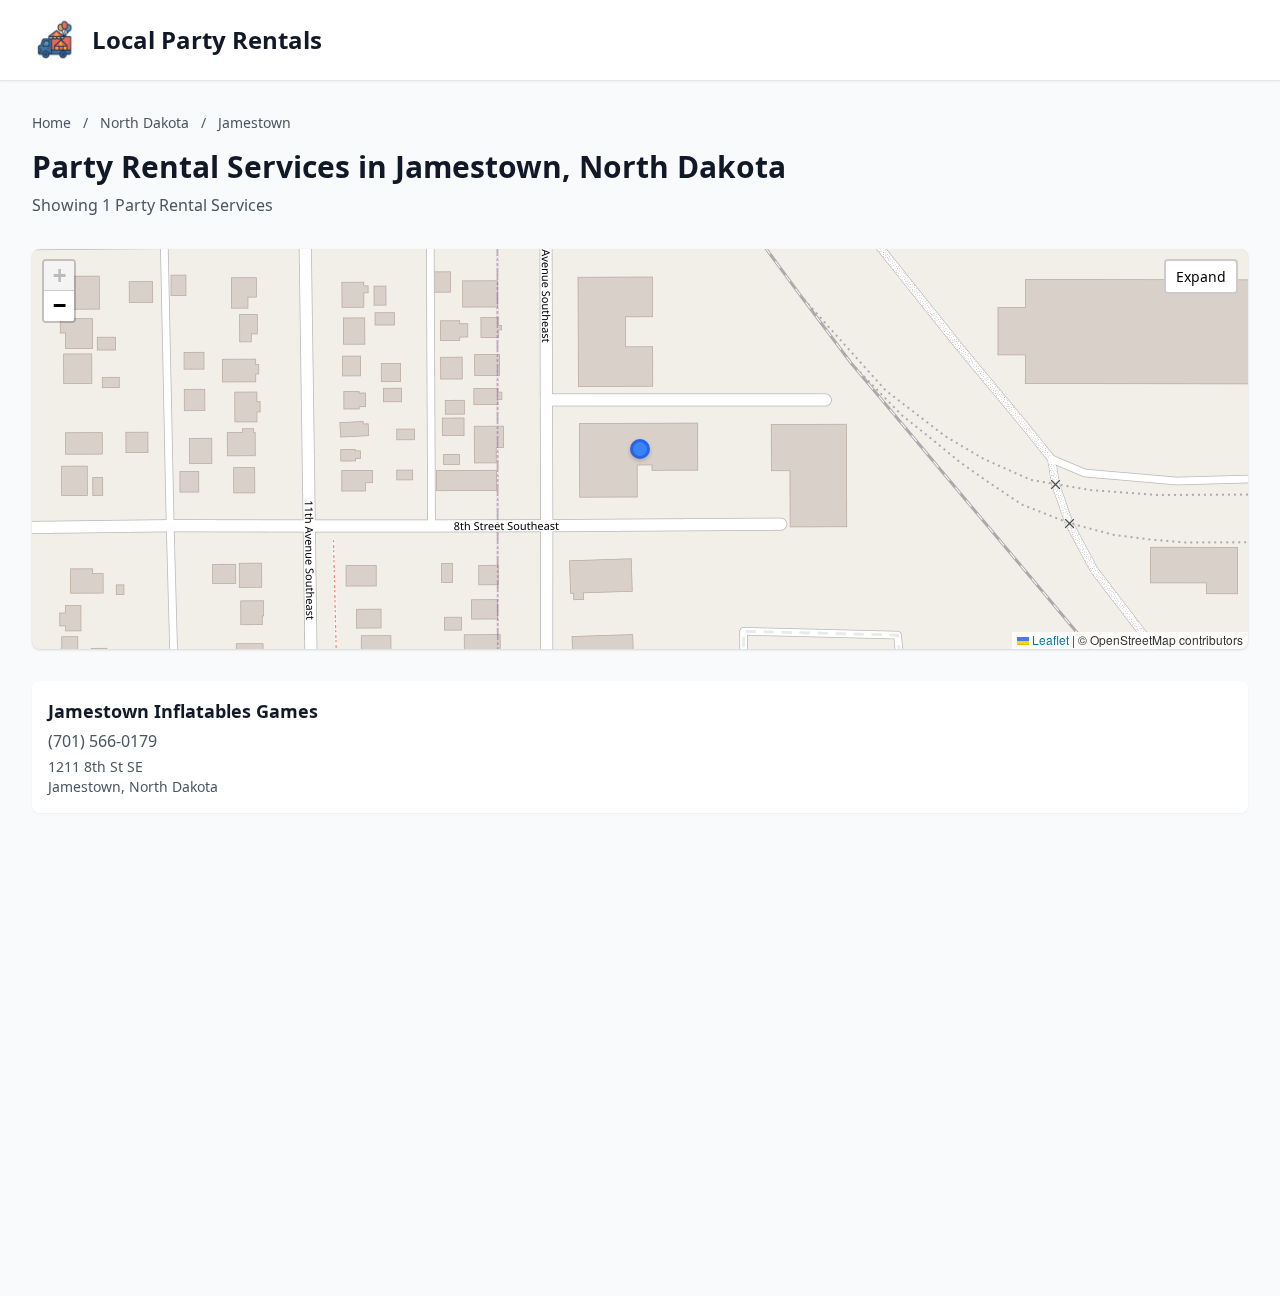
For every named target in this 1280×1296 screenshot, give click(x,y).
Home (51, 122)
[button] (640, 449)
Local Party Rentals (207, 40)
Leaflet (1049, 639)
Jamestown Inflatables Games (183, 711)
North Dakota (144, 122)
